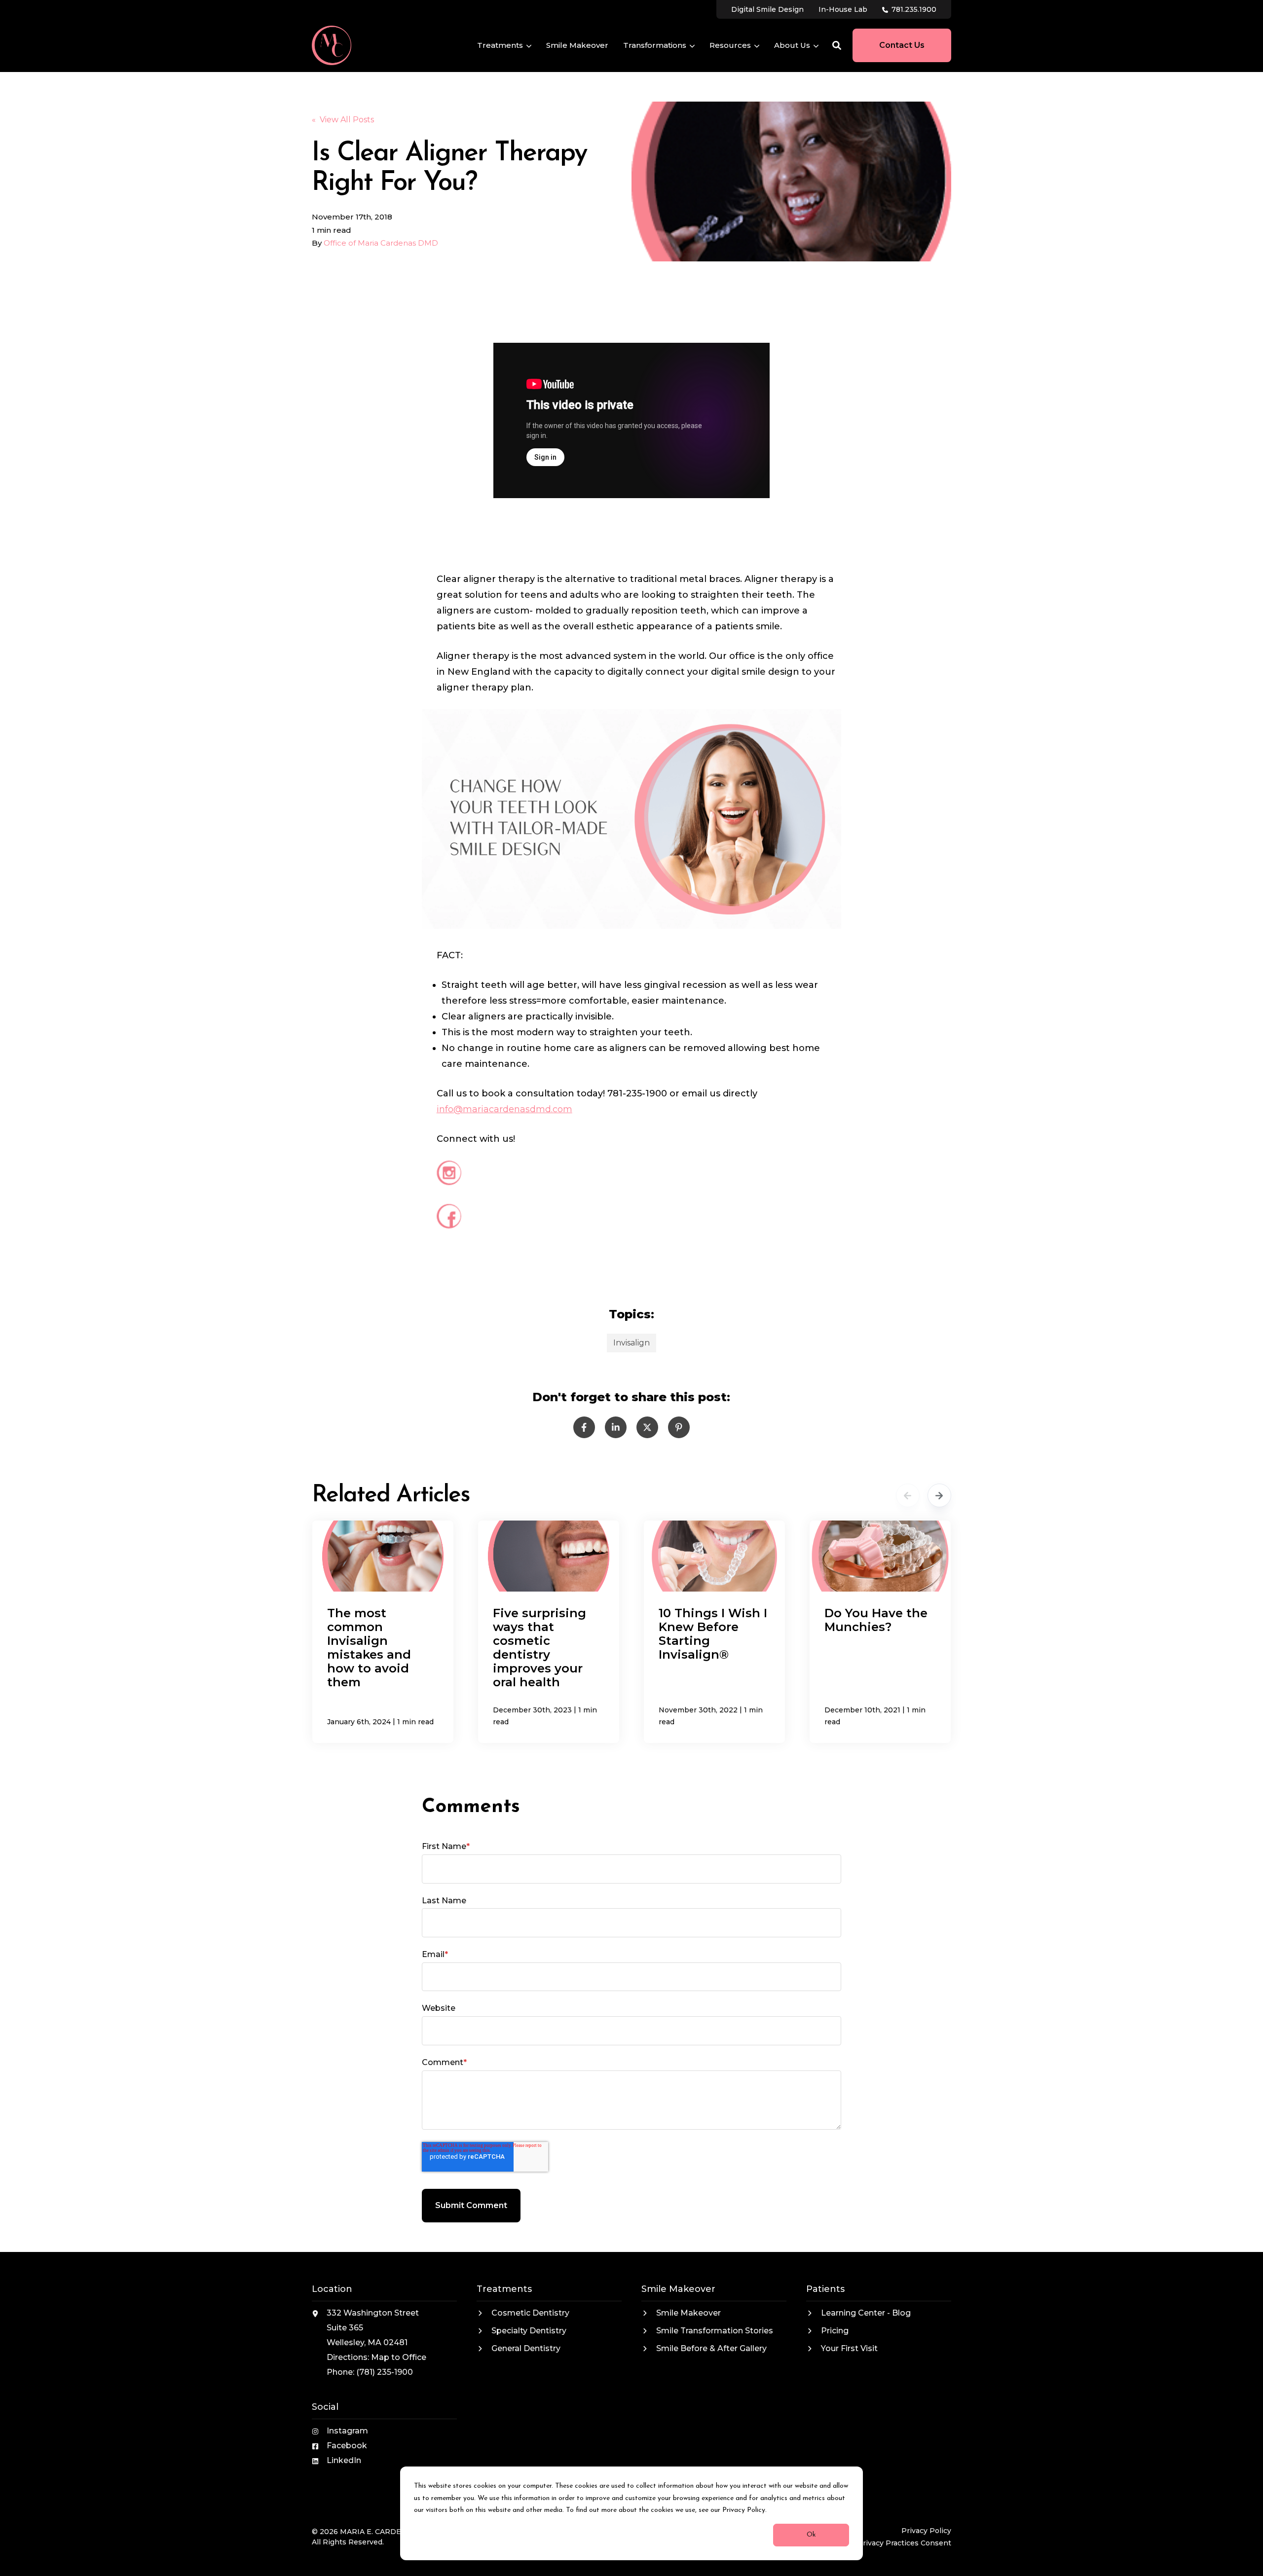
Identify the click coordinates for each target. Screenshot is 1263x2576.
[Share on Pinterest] (679, 1427)
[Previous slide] (908, 1495)
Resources (730, 46)
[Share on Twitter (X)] (647, 1427)
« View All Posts (343, 120)
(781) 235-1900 (385, 2372)
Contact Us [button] (902, 45)
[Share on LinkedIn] (616, 1427)
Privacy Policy (926, 2531)
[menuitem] (767, 9)
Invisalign (631, 1343)
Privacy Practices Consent (904, 2543)
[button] (837, 45)
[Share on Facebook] (584, 1427)
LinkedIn (344, 2460)
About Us (792, 46)
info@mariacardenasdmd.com (504, 1109)
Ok (811, 2535)
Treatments (500, 46)
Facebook (347, 2446)
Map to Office (399, 2357)
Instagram (347, 2431)
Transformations (655, 46)
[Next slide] (939, 1495)
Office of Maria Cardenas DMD (381, 243)
